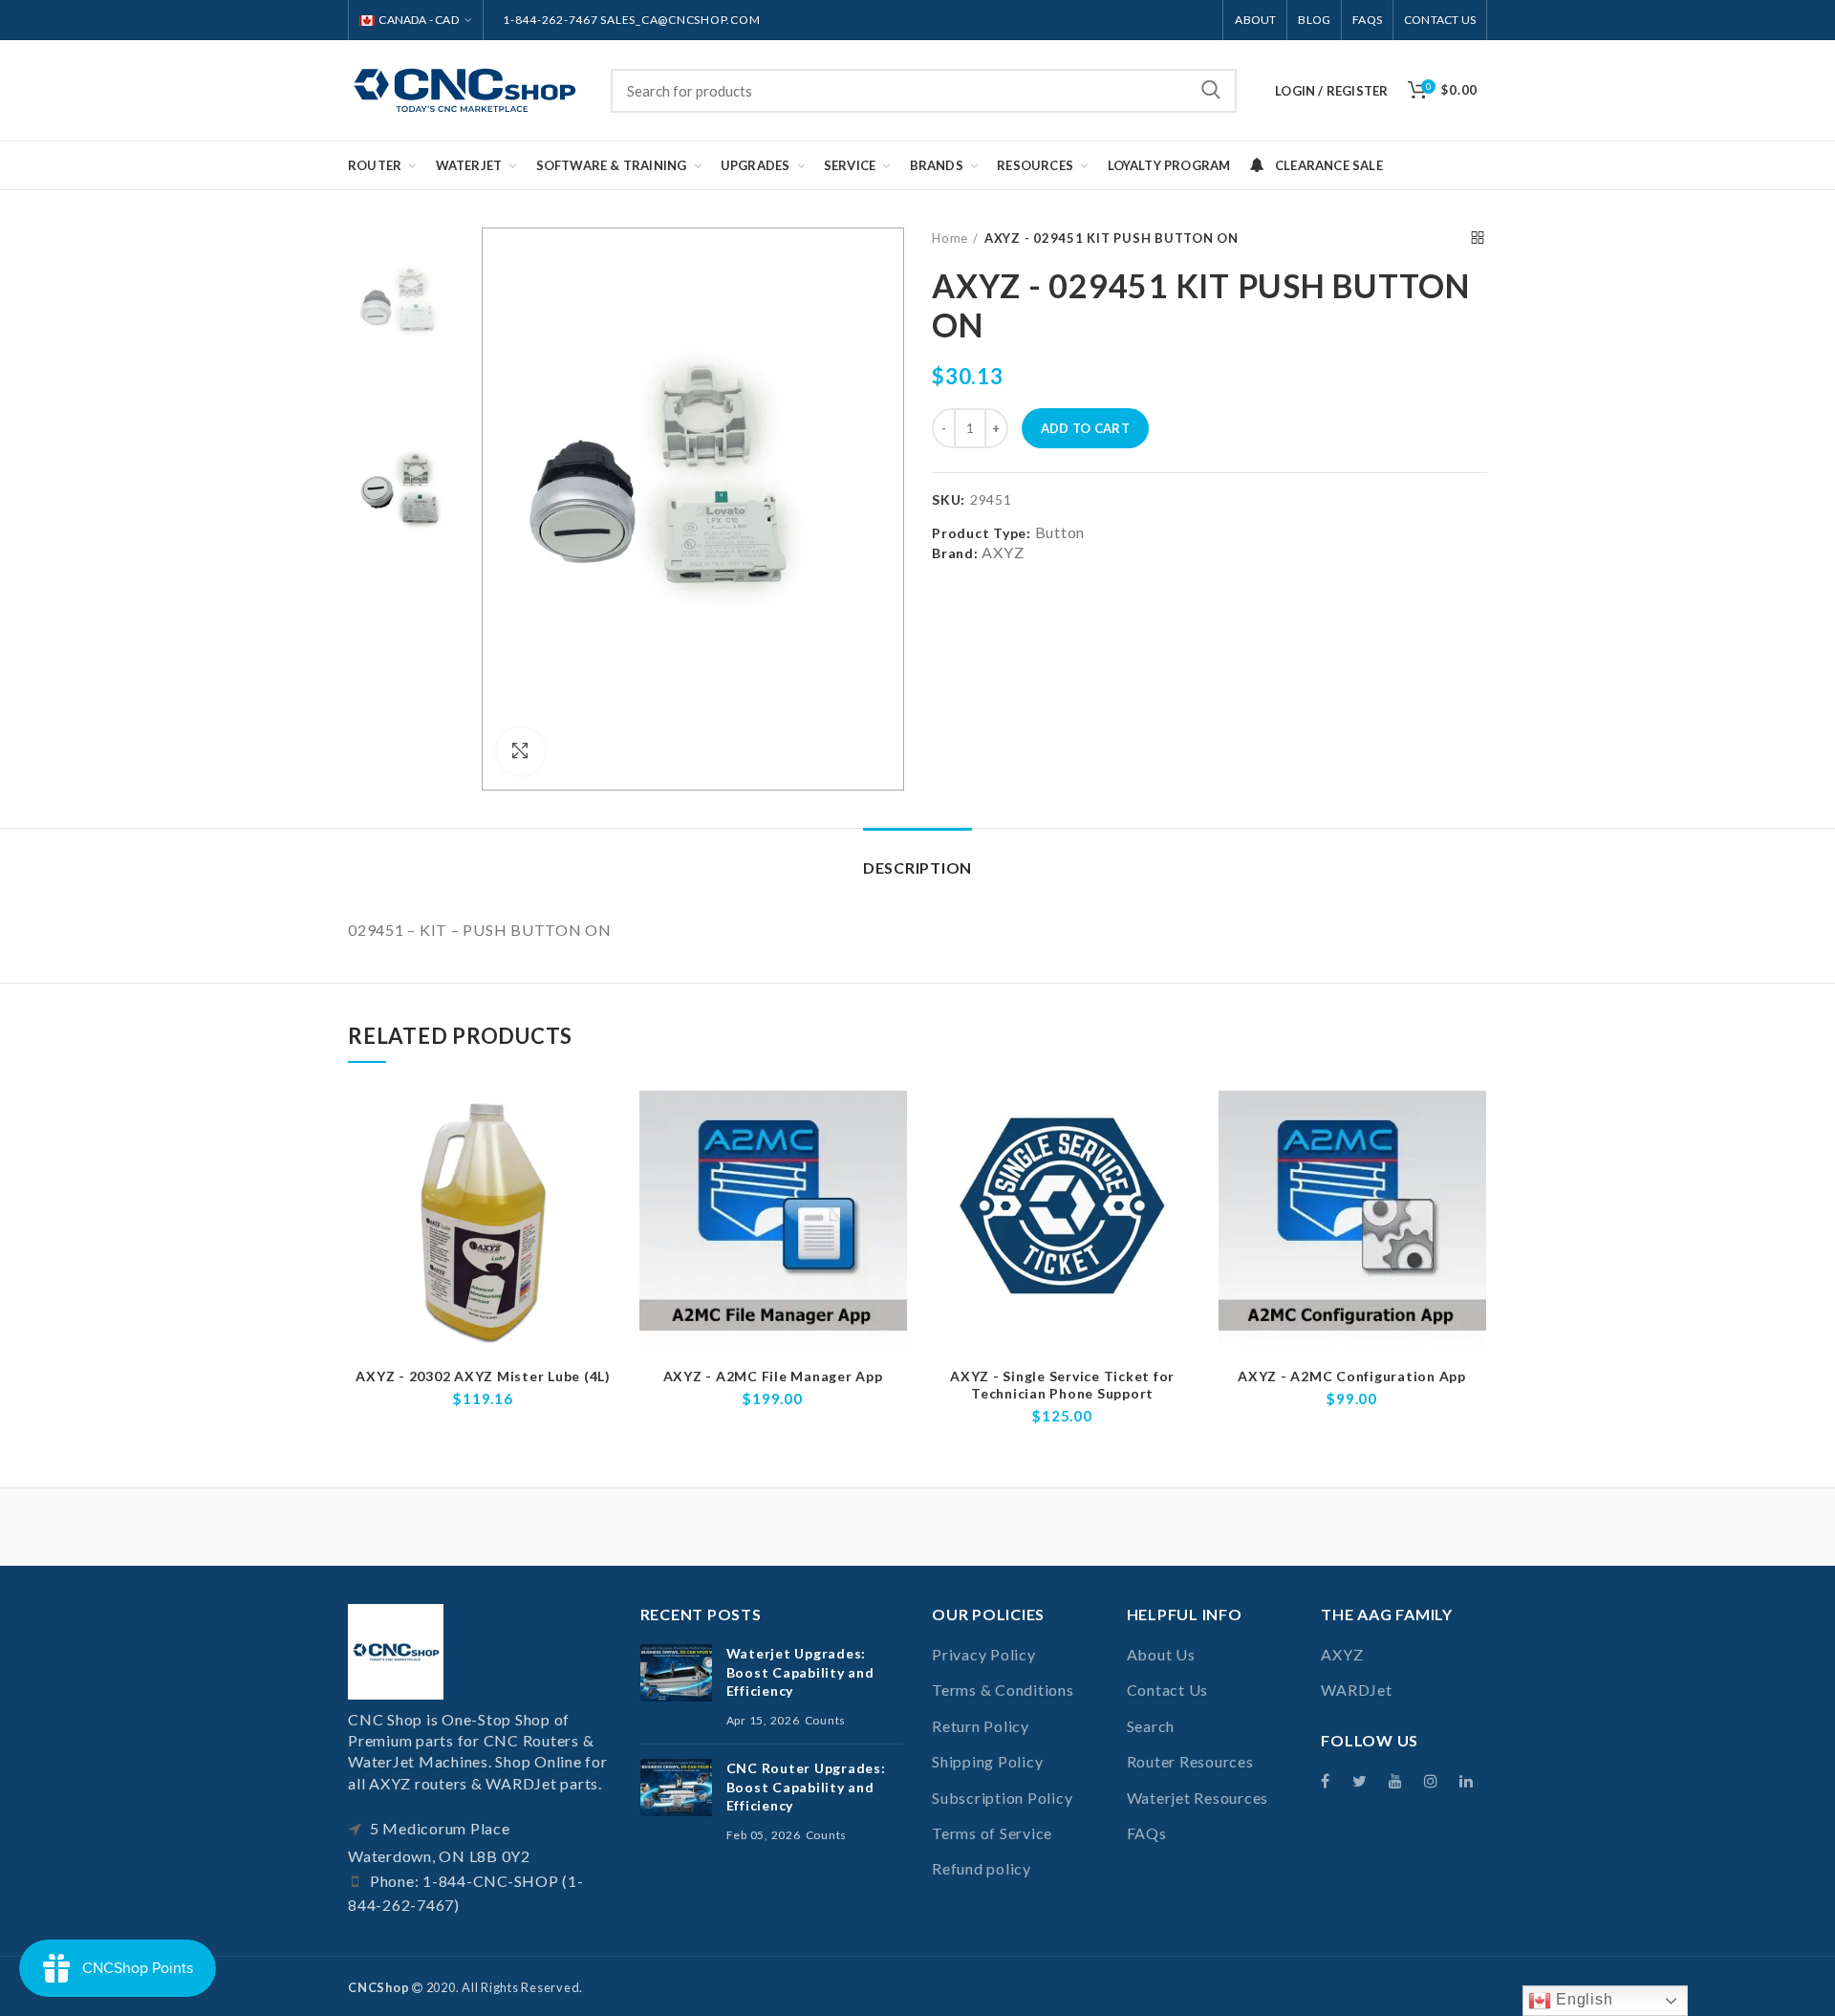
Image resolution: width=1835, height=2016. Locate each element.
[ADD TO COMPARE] (604, 1122)
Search (1211, 91)
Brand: (955, 553)
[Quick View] (604, 1165)
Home (950, 238)
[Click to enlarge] (521, 751)
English (1582, 1999)
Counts (826, 1720)
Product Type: (982, 533)
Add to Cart (1085, 428)
